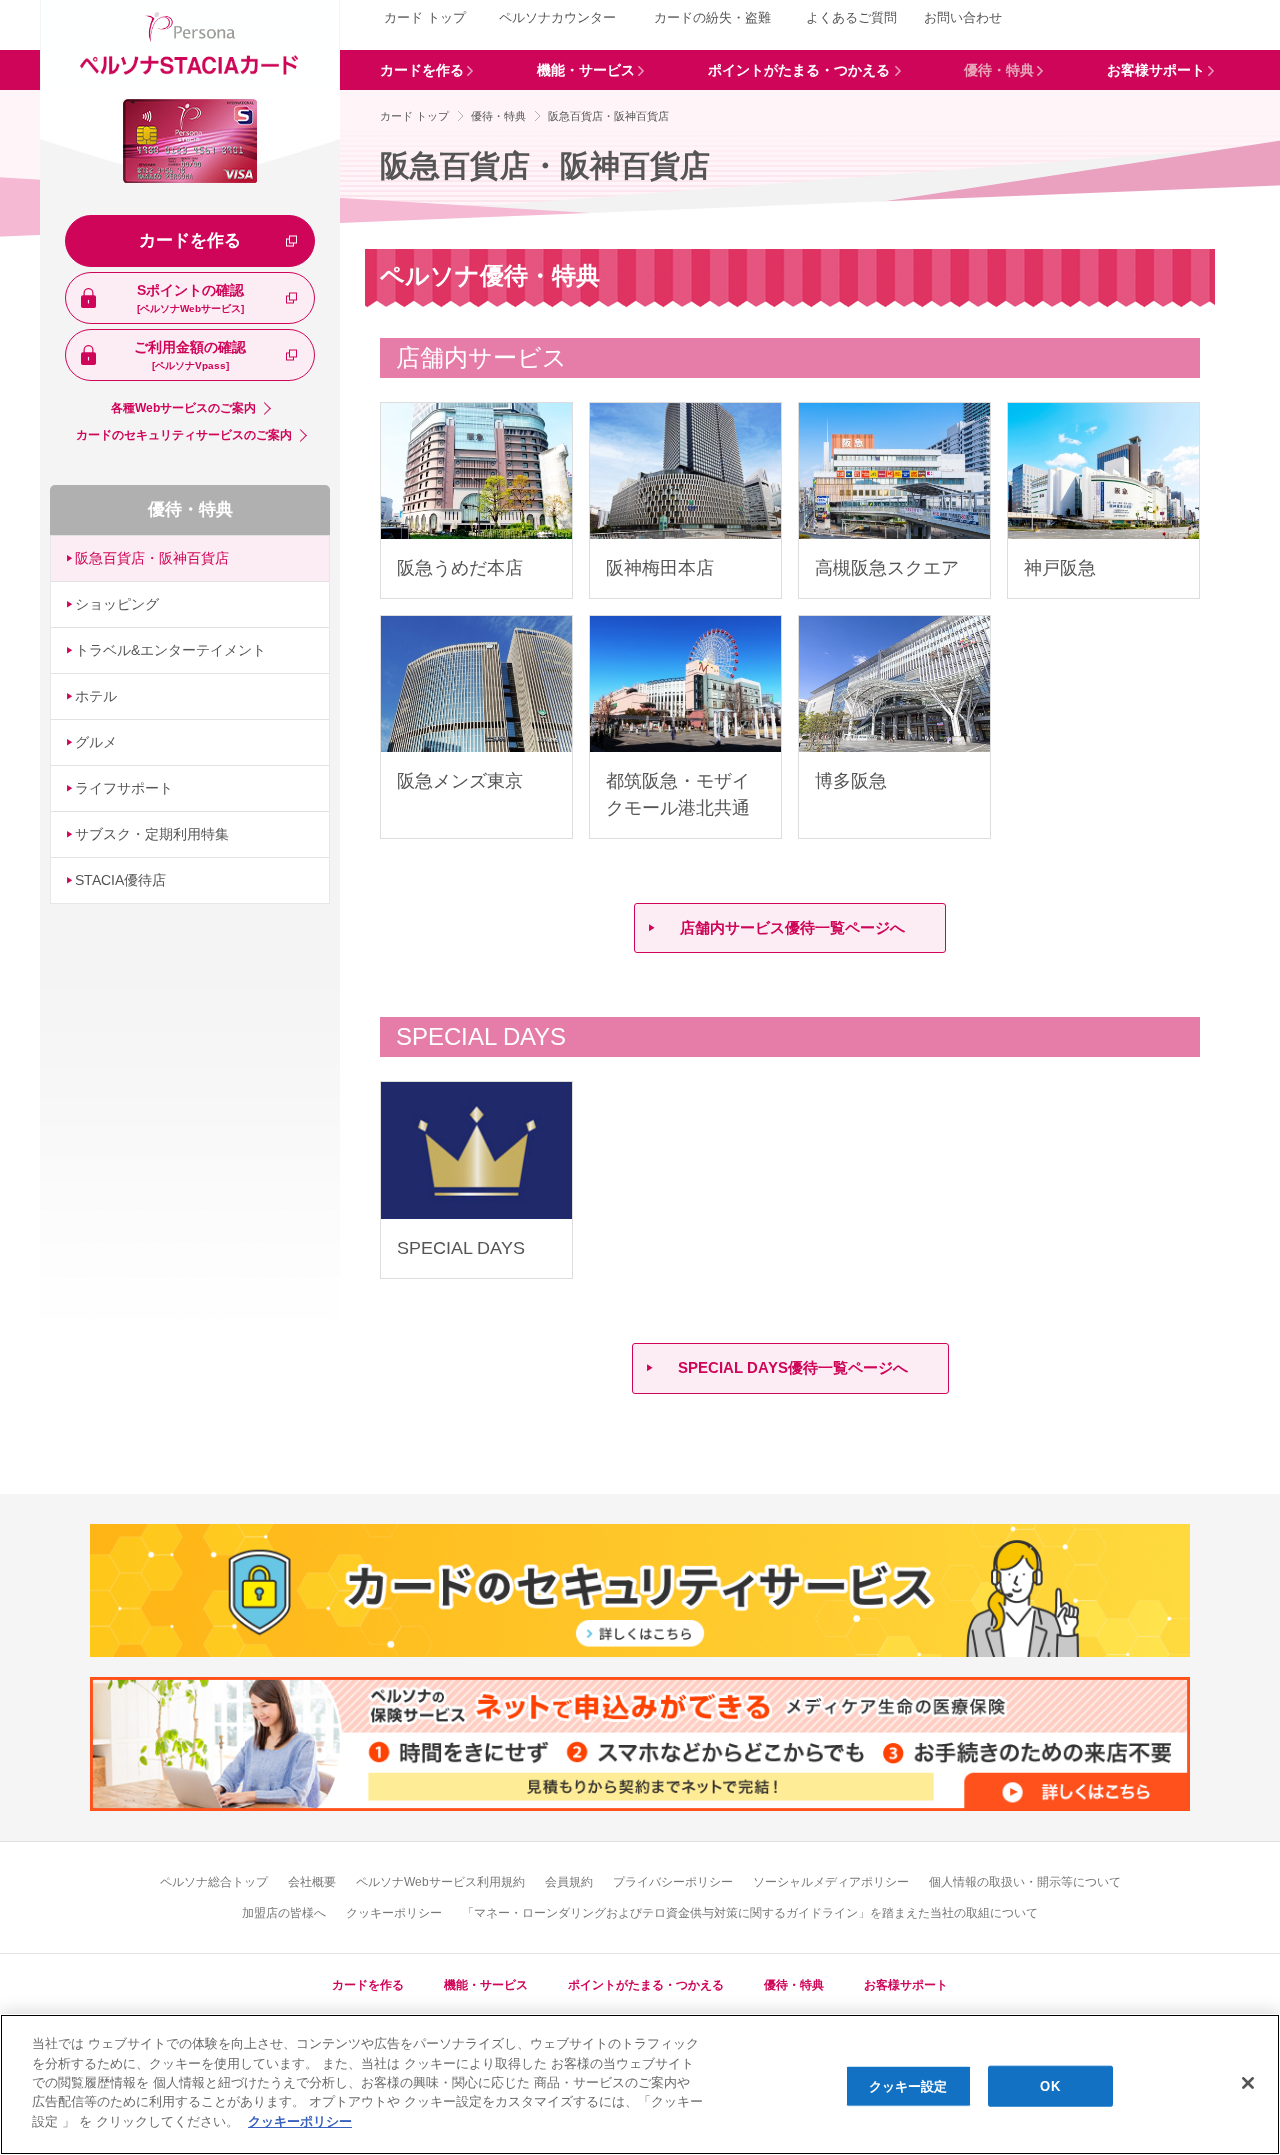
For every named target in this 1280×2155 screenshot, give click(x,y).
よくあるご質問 (851, 17)
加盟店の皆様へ (284, 1913)
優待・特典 (190, 509)
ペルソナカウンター (557, 17)
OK (1049, 2085)
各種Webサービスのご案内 (183, 408)
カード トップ (425, 17)
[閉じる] (1248, 2083)
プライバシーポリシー (673, 1882)
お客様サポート (906, 1985)
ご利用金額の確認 (190, 355)
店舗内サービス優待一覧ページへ (792, 927)
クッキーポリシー (394, 1913)
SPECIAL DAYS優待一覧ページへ (793, 1367)
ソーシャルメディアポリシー (831, 1882)
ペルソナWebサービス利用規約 (440, 1882)
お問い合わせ (963, 17)
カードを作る (190, 240)
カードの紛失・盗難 (712, 17)
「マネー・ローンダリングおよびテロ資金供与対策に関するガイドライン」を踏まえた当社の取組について (750, 1913)
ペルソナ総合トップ (214, 1882)
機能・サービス (486, 1985)
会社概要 (312, 1882)
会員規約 (569, 1882)
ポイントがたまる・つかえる (646, 1985)
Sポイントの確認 (190, 298)
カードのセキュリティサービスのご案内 (184, 435)
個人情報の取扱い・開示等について (1025, 1882)
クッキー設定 (908, 2085)
